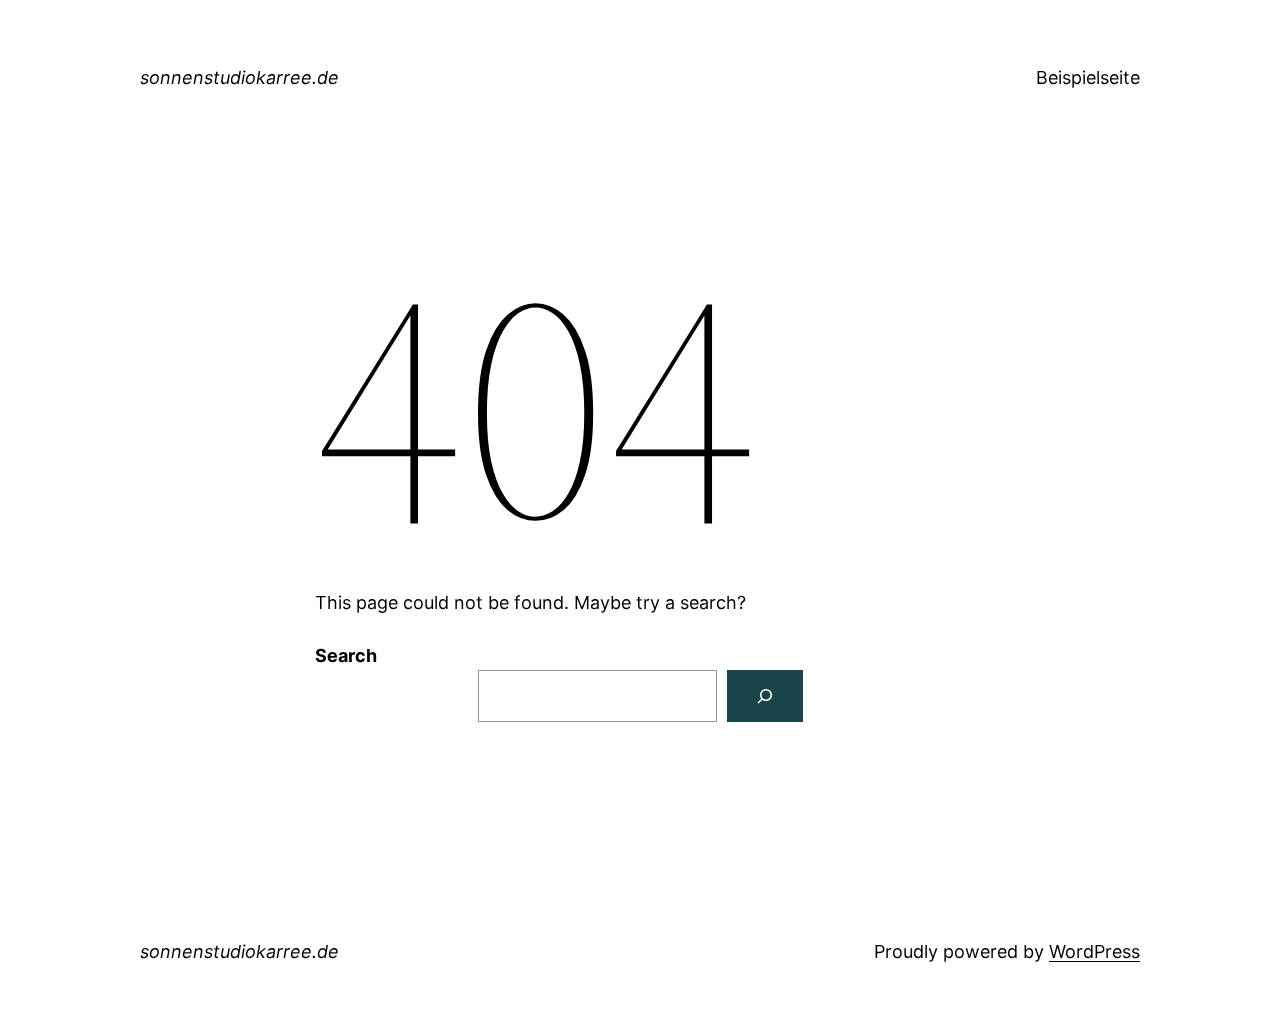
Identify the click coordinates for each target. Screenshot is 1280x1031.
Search (346, 655)
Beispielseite (1088, 77)
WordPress (1094, 951)
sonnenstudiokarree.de (239, 77)
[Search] (765, 696)
